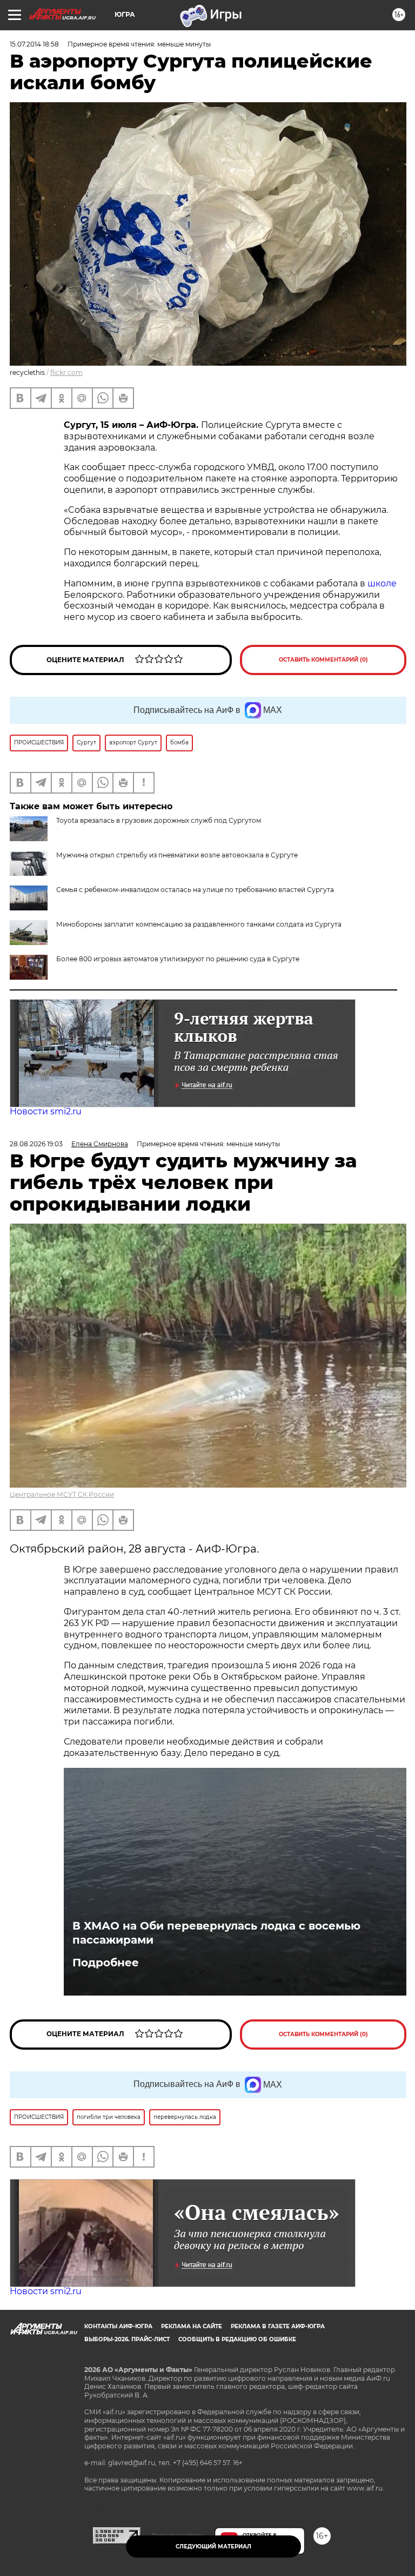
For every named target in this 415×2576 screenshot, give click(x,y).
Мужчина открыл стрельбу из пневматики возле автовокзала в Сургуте (177, 855)
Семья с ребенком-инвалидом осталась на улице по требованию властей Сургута (195, 890)
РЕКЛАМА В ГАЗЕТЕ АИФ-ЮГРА (278, 2326)
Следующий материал (213, 2547)
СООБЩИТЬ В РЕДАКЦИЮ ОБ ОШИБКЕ (237, 2339)
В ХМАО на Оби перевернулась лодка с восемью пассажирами (216, 1933)
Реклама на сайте (192, 2326)
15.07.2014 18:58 (34, 44)
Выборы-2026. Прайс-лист (127, 2339)
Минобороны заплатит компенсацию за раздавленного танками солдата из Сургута (199, 924)
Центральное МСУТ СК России (62, 1494)
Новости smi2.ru (46, 1111)
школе (382, 583)
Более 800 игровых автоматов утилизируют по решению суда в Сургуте (178, 959)
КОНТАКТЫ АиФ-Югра (118, 2326)
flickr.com (66, 372)
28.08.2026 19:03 (36, 1144)
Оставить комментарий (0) (323, 660)
